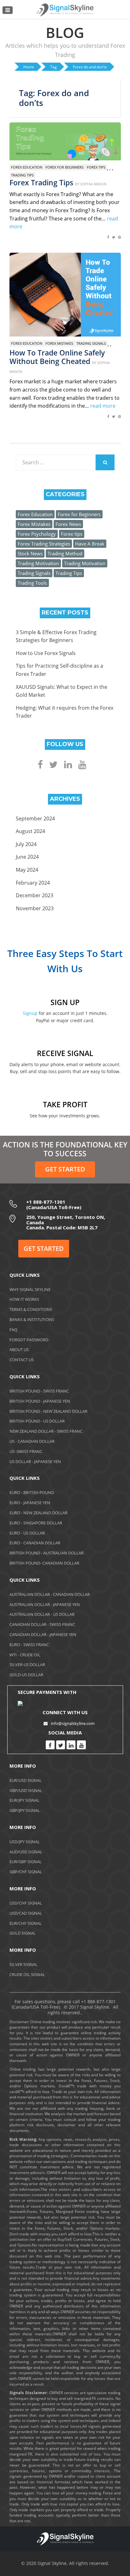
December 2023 (35, 895)
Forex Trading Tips (41, 182)
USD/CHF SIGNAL (26, 1903)
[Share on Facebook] (108, 240)
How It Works (24, 1299)
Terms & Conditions (31, 1309)
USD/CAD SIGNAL (26, 1913)
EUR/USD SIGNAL (26, 1780)
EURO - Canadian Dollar (35, 1543)
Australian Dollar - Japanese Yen (45, 1604)
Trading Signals (91, 343)
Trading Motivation (38, 563)
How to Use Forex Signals (46, 653)
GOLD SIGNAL (23, 1933)
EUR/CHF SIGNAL (26, 1923)
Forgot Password (29, 1340)
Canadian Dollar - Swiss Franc (42, 1624)
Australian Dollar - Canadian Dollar (50, 1594)
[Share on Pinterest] (119, 240)
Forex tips (96, 167)
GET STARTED (65, 1169)
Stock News (30, 553)
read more (103, 406)
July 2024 (26, 844)
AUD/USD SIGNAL (26, 1852)
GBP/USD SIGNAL (26, 1790)
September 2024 (35, 819)
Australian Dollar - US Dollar (42, 1614)
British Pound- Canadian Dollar (44, 1563)
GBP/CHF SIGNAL (26, 1872)
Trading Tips (22, 175)
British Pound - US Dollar (37, 1421)
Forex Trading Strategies (44, 544)
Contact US (22, 1360)
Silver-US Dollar (27, 1665)
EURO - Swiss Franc (29, 1645)
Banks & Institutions (32, 1319)
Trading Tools (32, 583)
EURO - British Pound (32, 1492)
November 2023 (35, 908)
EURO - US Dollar (27, 1533)
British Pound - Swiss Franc (39, 1391)
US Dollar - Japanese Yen (35, 1461)
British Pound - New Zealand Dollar (48, 1411)
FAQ (13, 1330)
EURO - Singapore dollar (36, 1523)
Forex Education (27, 167)
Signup (30, 1013)
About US (19, 1350)
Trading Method (65, 553)
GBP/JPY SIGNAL (25, 1810)
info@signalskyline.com (73, 1723)
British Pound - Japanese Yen (40, 1401)
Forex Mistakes (59, 343)
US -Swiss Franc (26, 1451)
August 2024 (30, 831)
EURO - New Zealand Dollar (38, 1513)
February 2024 (33, 883)
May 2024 (27, 870)
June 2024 (27, 857)
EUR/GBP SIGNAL (26, 1862)
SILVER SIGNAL (24, 1964)
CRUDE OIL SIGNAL (27, 1974)
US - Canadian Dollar (32, 1441)
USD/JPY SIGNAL (25, 1842)
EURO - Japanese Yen (30, 1503)
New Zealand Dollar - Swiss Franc (46, 1431)
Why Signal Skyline (30, 1289)
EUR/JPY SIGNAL (24, 1800)
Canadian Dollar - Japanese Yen (43, 1634)
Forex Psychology (37, 534)
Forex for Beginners (65, 167)
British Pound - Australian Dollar (47, 1553)
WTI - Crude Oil (25, 1655)
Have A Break (90, 544)
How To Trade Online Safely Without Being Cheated (57, 357)
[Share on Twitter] (114, 240)
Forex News (68, 524)
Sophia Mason (93, 184)
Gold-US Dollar (26, 1675)
